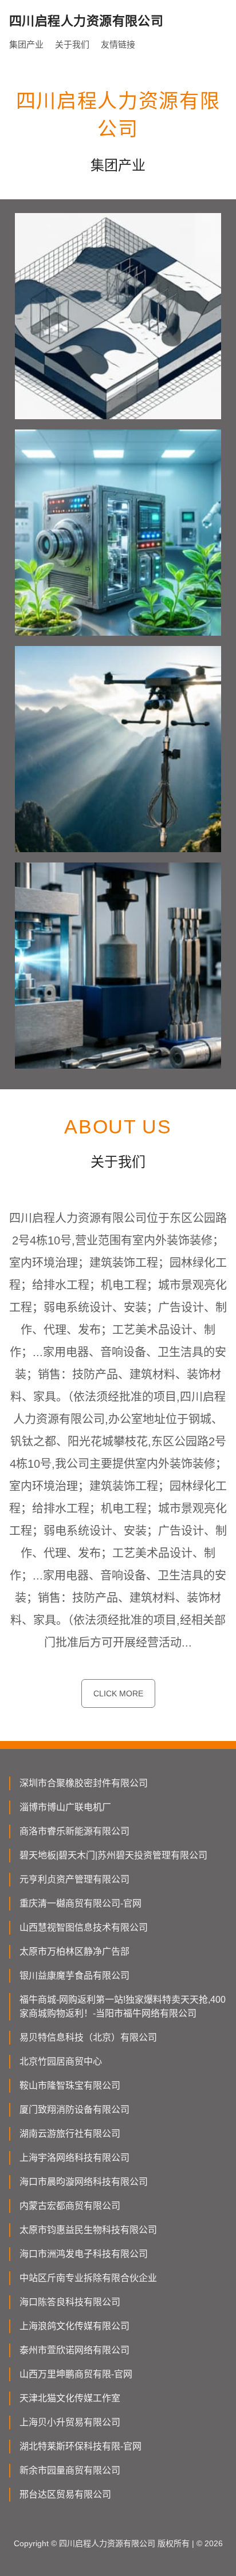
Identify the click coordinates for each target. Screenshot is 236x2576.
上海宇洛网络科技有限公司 (74, 2158)
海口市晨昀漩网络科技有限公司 (84, 2182)
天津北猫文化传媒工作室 (70, 2398)
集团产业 (26, 44)
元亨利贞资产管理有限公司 (74, 1879)
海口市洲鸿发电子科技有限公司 (84, 2254)
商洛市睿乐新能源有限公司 (74, 1831)
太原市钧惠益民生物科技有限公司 (88, 2230)
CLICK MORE (118, 1693)
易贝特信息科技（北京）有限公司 (88, 2037)
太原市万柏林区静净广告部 (74, 1951)
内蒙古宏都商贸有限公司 (70, 2206)
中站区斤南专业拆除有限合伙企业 (88, 2278)
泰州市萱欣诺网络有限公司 (74, 2350)
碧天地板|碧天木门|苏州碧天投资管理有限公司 (113, 1855)
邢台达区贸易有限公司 (65, 2494)
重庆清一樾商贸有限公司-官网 (80, 1903)
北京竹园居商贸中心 (61, 2061)
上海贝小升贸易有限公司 (70, 2422)
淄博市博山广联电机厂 (65, 1807)
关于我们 (72, 44)
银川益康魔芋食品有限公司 (74, 1976)
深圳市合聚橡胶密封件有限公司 (84, 1783)
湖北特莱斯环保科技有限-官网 (80, 2446)
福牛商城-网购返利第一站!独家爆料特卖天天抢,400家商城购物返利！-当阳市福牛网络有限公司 (123, 2006)
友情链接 (118, 44)
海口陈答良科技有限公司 (70, 2302)
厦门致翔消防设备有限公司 (74, 2110)
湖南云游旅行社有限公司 (70, 2134)
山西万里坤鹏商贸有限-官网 (76, 2374)
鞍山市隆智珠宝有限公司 (70, 2085)
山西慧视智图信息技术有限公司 (84, 1927)
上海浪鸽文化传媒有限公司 (74, 2326)
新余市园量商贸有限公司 (70, 2470)
